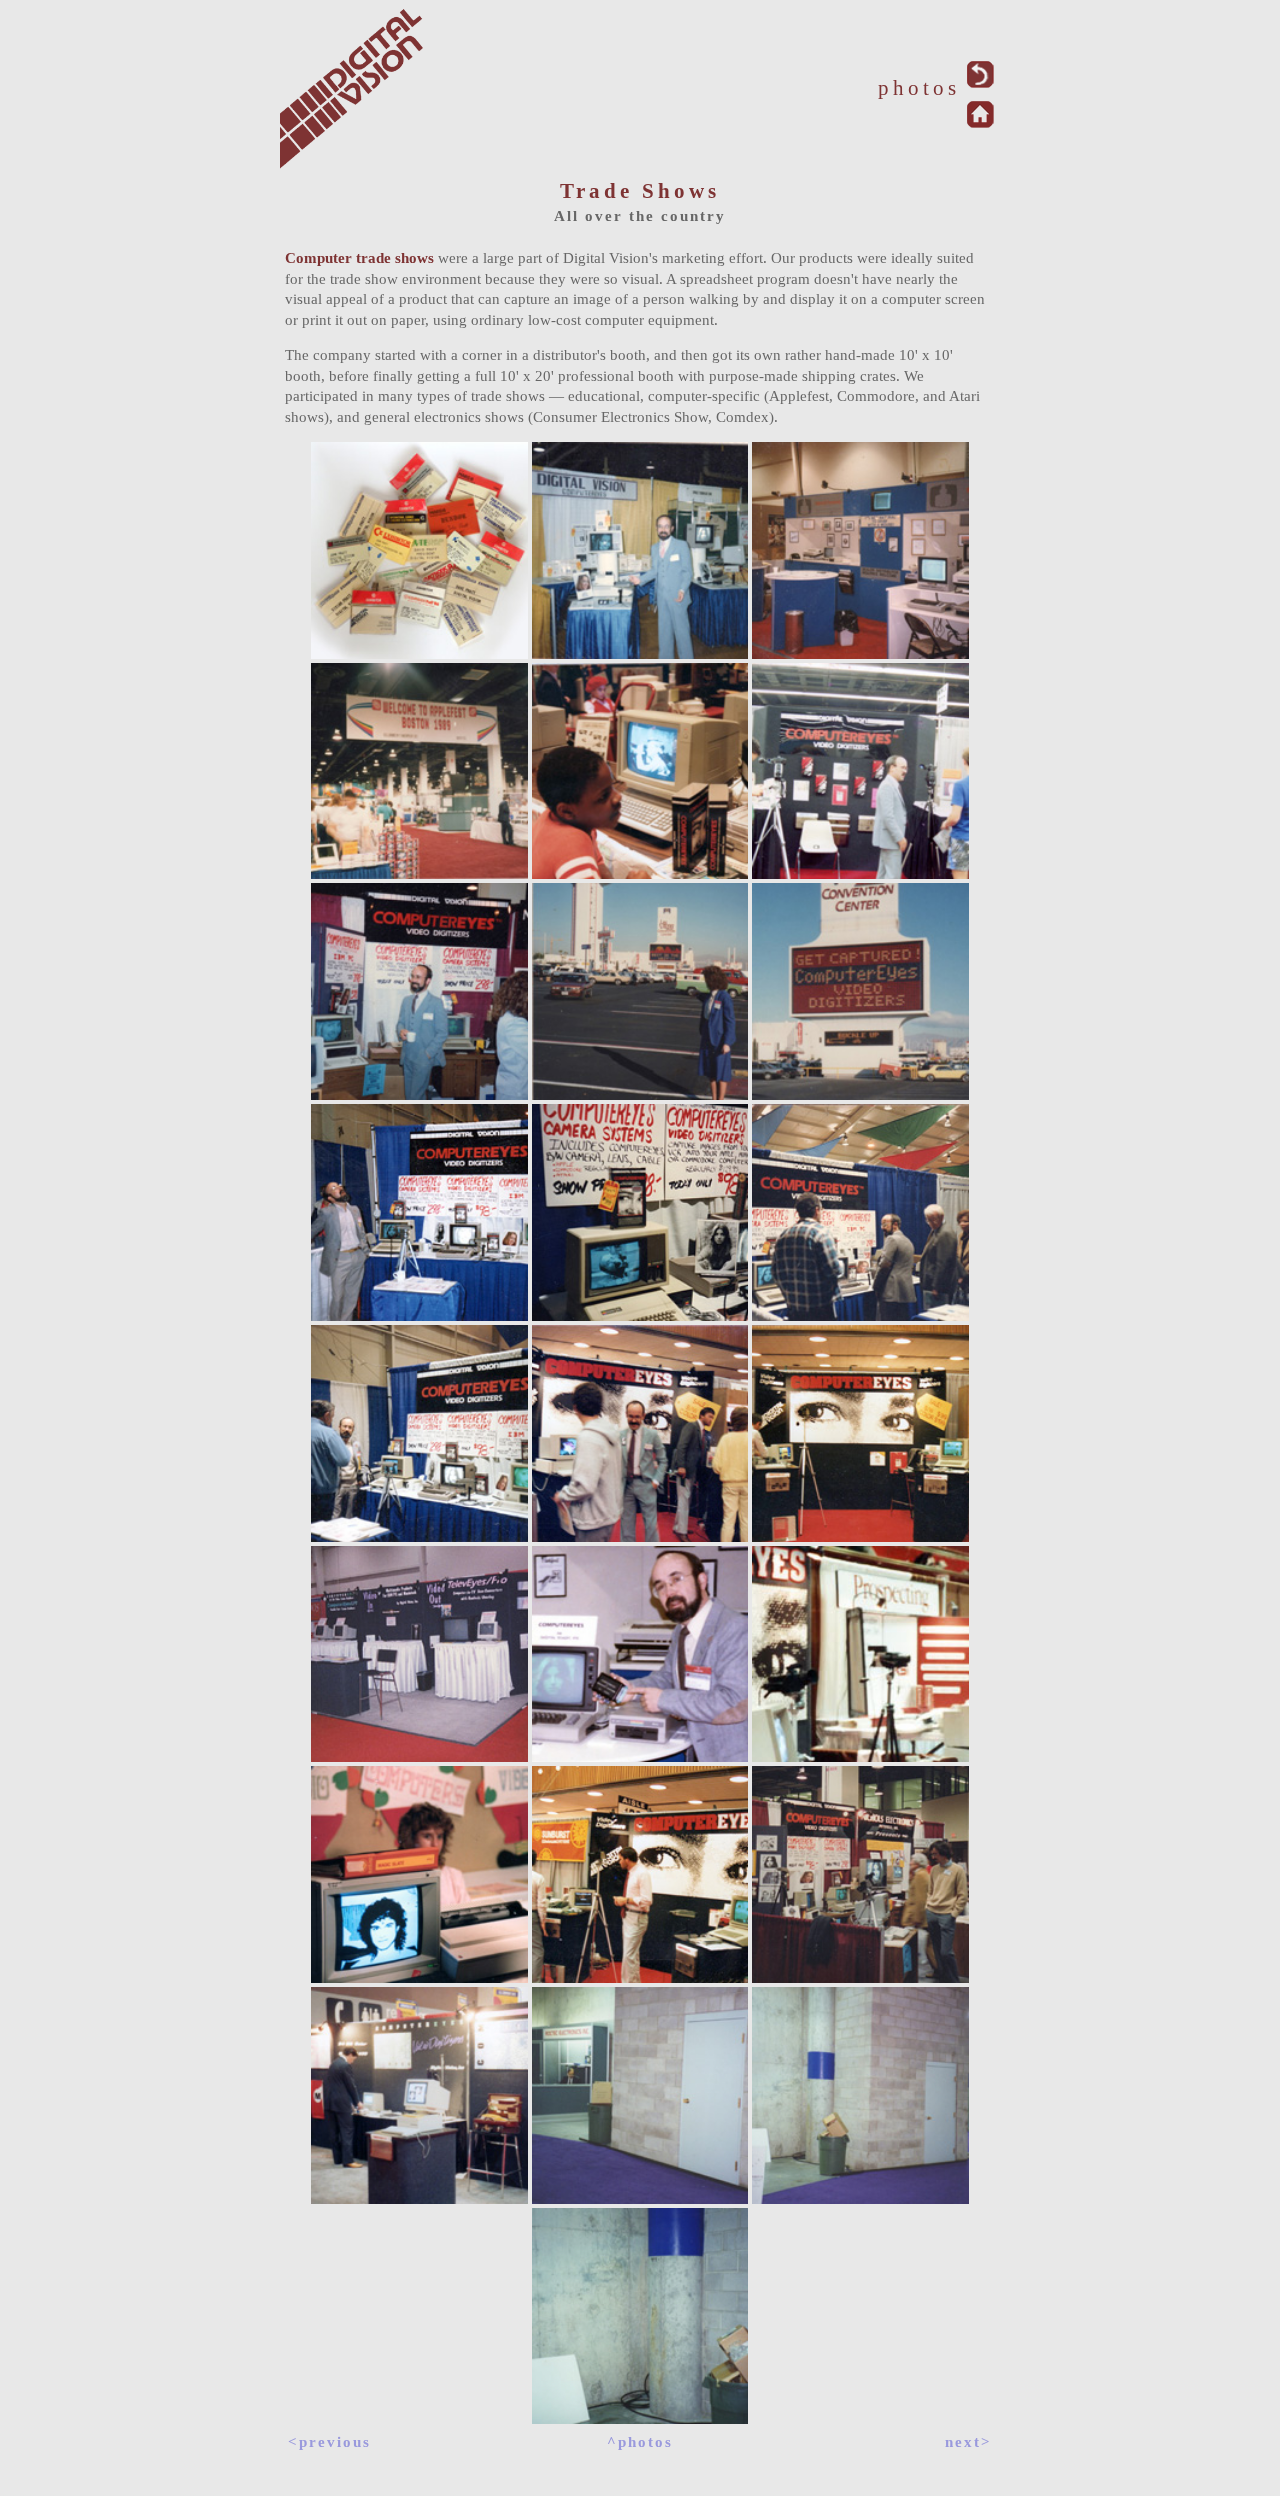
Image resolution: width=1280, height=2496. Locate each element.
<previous (329, 2442)
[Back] (980, 82)
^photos (640, 2442)
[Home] (980, 122)
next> (968, 2442)
